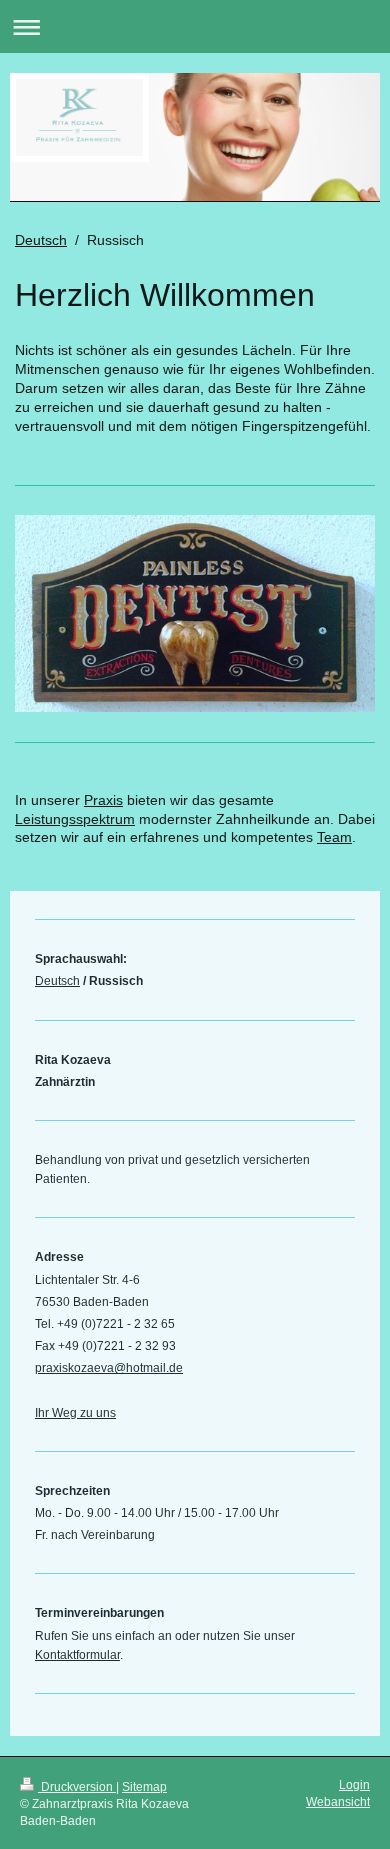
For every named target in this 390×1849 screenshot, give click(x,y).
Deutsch (41, 240)
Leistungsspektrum (75, 819)
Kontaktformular (77, 1655)
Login (354, 1785)
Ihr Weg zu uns (75, 1413)
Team (334, 837)
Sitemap (144, 1787)
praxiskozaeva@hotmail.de (109, 1368)
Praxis (103, 800)
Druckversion (77, 1787)
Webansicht (338, 1802)
